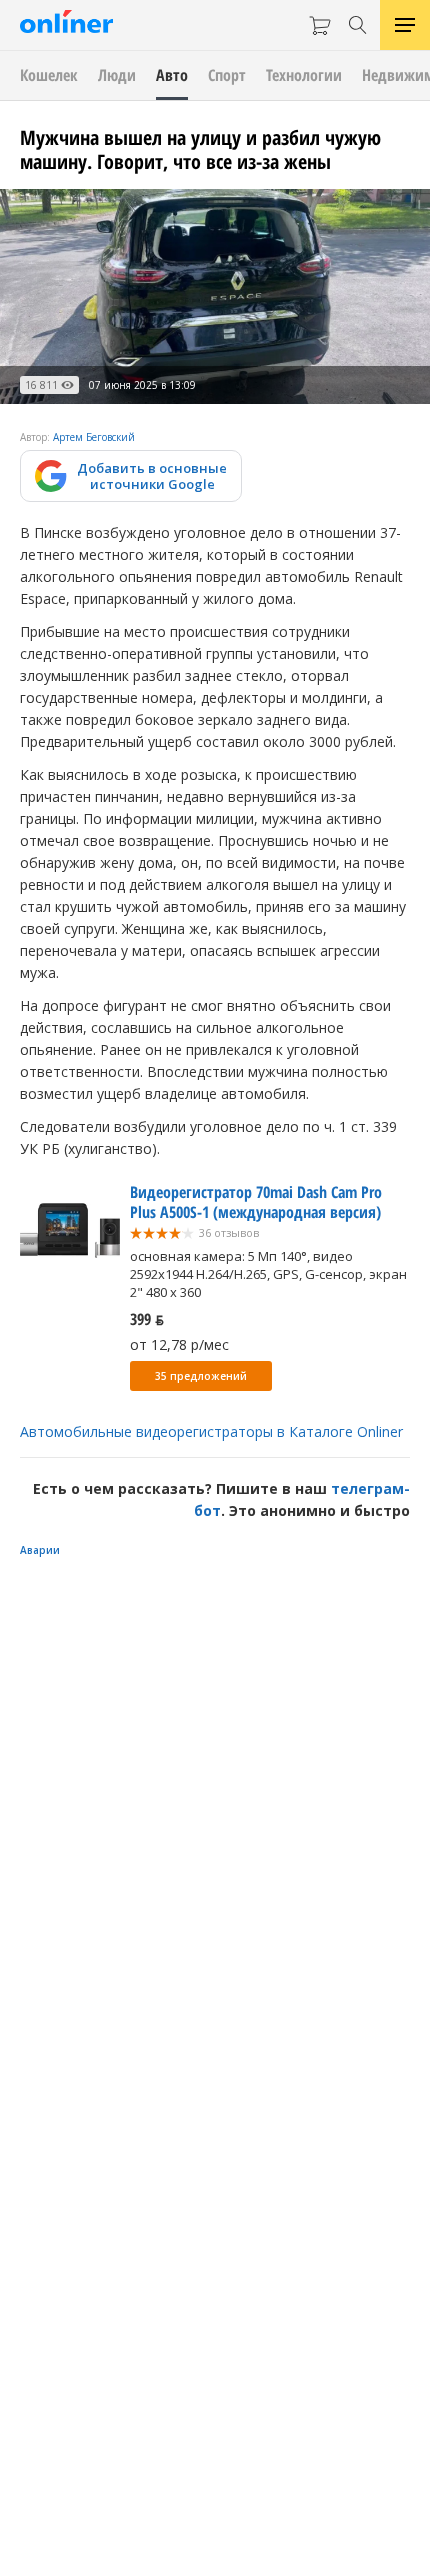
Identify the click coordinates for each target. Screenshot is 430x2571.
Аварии (40, 1550)
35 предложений (201, 1376)
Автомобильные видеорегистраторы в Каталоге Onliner (211, 1431)
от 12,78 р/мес (179, 1344)
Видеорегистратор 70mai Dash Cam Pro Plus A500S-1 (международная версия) (256, 1202)
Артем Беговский (94, 437)
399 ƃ (147, 1319)
